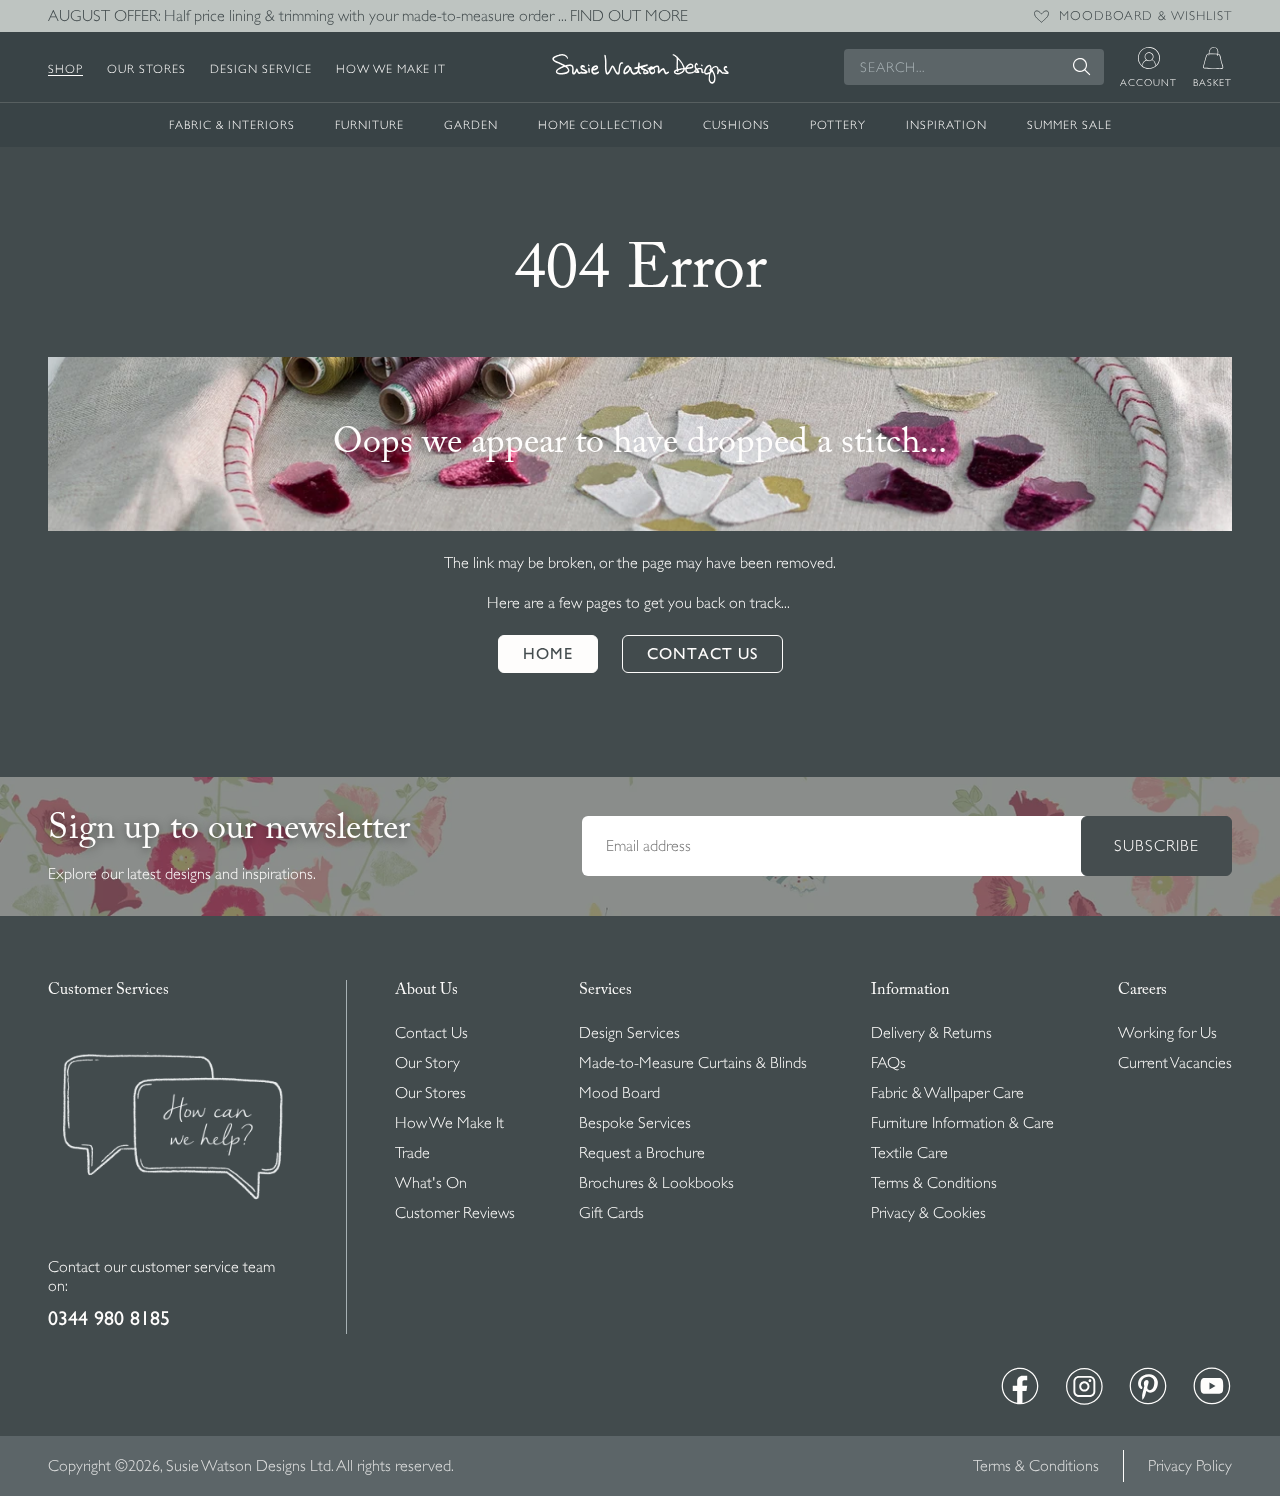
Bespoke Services (635, 1123)
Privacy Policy (1190, 1466)
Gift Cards (611, 1213)
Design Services (629, 1033)
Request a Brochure (642, 1153)
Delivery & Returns (931, 1033)
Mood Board (619, 1093)
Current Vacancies (1175, 1063)
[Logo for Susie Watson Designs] (640, 69)
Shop (65, 69)
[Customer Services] (173, 1246)
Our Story (427, 1063)
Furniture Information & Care (962, 1123)
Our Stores (146, 69)
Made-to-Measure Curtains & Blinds (693, 1063)
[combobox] (974, 67)
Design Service (261, 69)
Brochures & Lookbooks (656, 1183)
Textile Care (909, 1153)
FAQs (888, 1063)
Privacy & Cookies (928, 1213)
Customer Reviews (455, 1213)
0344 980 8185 (109, 1318)
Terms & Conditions (934, 1183)
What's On (431, 1183)
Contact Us (431, 1033)
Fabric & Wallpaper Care (947, 1093)
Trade (412, 1153)
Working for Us (1167, 1033)
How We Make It (391, 69)
